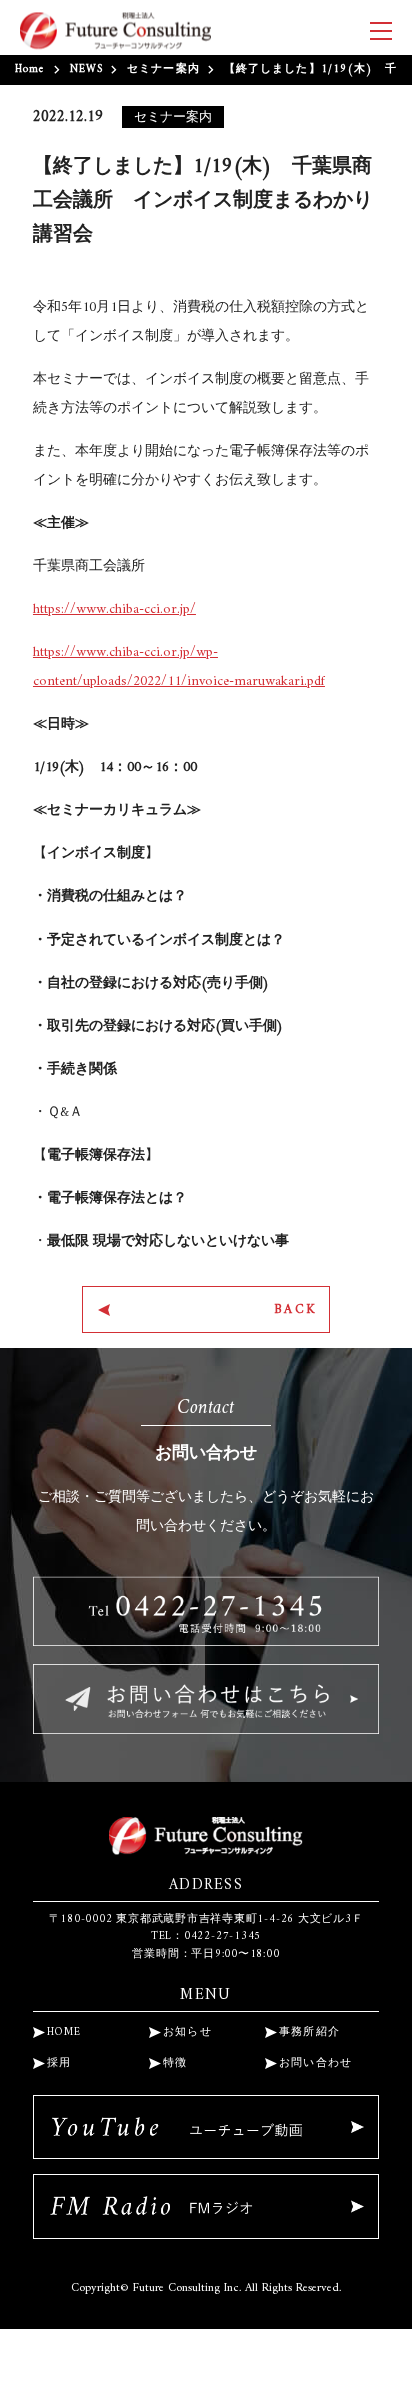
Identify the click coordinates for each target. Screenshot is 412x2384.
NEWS (86, 69)
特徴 (175, 2063)
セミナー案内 (163, 69)
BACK (296, 1309)
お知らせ (187, 2032)
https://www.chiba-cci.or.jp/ (114, 609)
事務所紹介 (310, 2032)
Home (30, 69)
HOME (64, 2032)
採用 (59, 2063)
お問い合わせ (316, 2063)
